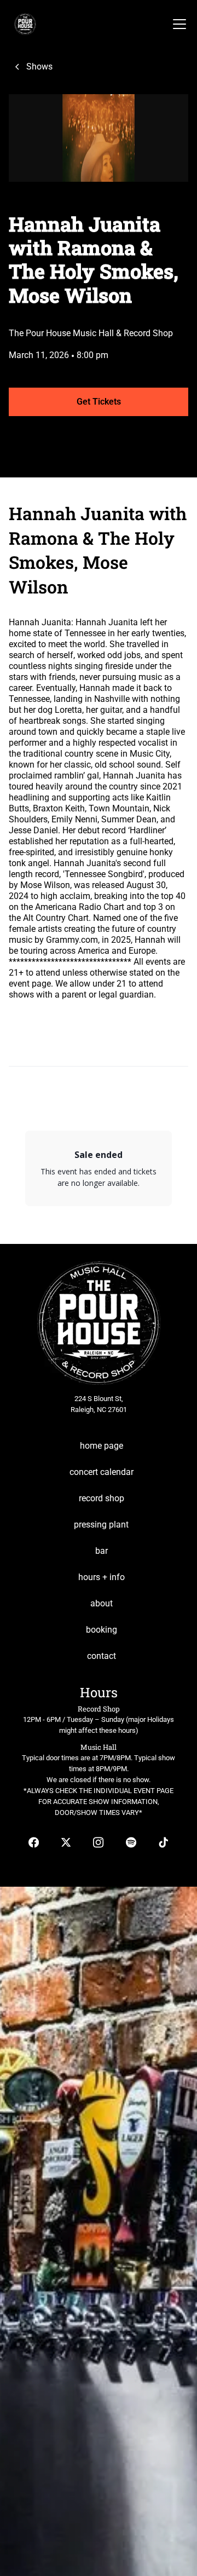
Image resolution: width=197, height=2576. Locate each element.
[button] (177, 24)
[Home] (22, 24)
